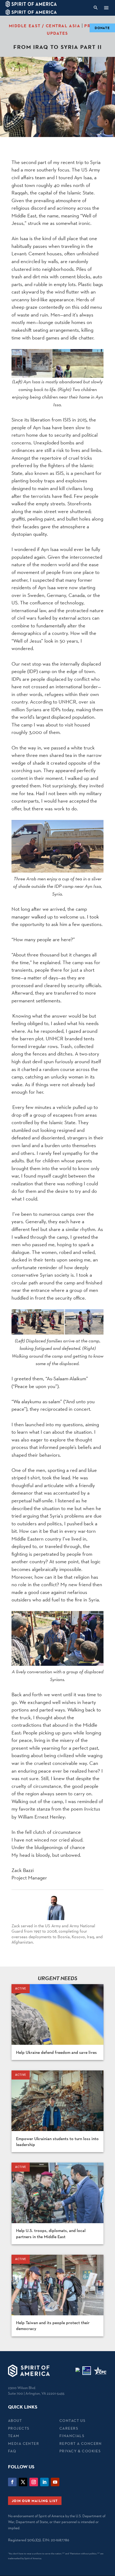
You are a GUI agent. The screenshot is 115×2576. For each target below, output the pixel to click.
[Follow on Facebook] (12, 2482)
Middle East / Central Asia (45, 26)
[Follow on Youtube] (55, 2482)
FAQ (12, 2451)
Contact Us (72, 2421)
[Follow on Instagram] (34, 2482)
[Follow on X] (23, 2482)
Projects (19, 2428)
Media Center (24, 2444)
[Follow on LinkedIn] (44, 2482)
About (15, 2421)
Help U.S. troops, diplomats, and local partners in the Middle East (51, 2233)
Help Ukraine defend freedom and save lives (56, 2052)
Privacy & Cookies (80, 2451)
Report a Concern (81, 2444)
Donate (102, 28)
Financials (72, 2436)
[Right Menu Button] (106, 8)
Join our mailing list (35, 2501)
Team (14, 2436)
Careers (69, 2428)
